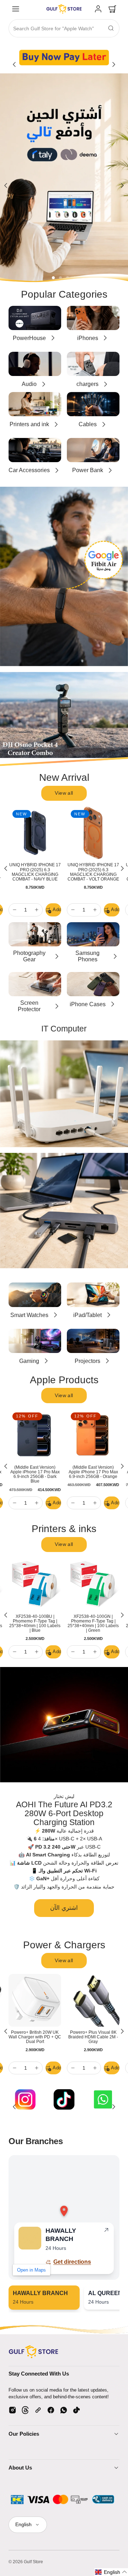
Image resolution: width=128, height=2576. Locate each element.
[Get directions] (106, 2231)
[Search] (111, 28)
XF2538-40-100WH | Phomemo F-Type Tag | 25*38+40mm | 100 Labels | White (35, 1623)
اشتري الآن (64, 1908)
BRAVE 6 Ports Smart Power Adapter (35, 2035)
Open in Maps (31, 2270)
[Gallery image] (64, 57)
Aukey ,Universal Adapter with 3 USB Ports (93, 2035)
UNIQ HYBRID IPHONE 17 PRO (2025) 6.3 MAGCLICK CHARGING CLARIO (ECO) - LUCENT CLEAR (35, 874)
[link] (98, 9)
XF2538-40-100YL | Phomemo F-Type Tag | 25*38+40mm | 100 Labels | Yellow (93, 1623)
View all (64, 793)
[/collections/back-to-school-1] (64, 178)
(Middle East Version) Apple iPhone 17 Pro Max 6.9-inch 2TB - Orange (35, 1472)
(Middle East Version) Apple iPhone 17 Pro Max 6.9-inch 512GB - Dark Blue (93, 1474)
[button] (16, 9)
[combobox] (64, 29)
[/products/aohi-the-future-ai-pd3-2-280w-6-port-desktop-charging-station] (64, 1725)
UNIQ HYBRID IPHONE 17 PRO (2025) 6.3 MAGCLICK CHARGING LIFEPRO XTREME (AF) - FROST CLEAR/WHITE (93, 874)
